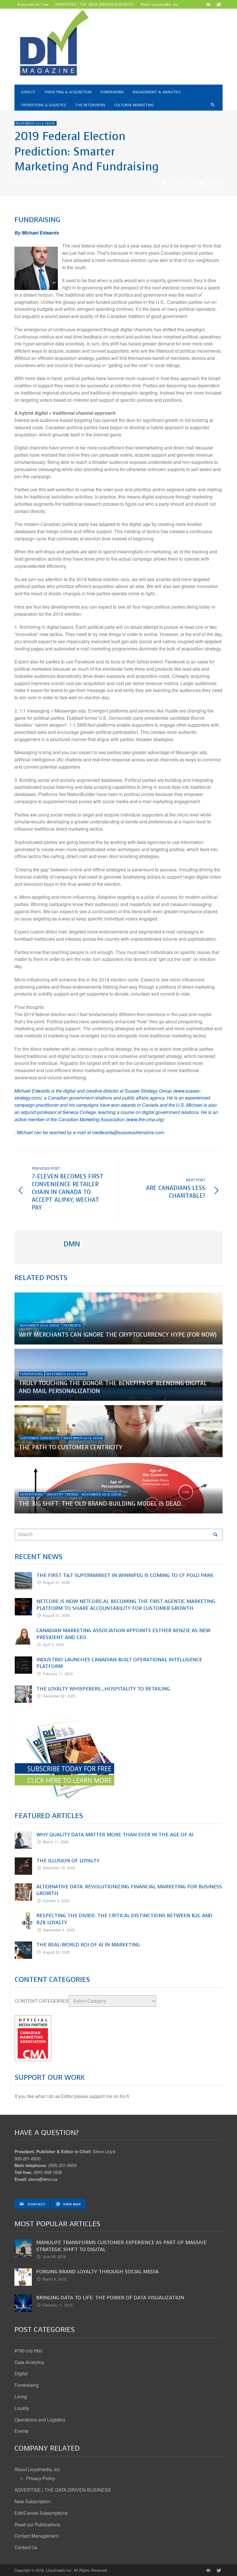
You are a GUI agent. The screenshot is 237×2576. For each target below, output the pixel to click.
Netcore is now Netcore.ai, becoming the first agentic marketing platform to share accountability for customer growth (126, 1605)
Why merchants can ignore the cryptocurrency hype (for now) (118, 1335)
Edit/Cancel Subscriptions (41, 2513)
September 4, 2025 (59, 1930)
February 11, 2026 (58, 1674)
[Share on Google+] (210, 183)
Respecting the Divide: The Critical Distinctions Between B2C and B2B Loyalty (124, 1919)
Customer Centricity (40, 1438)
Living (21, 2396)
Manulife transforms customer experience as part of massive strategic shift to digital (121, 2246)
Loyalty (22, 2408)
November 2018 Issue (36, 123)
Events (22, 2431)
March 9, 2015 (54, 2279)
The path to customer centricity (71, 1447)
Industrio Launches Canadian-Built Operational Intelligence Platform (119, 1663)
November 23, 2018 (48, 182)
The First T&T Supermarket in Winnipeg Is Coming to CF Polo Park (125, 1575)
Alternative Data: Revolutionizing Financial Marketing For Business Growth (129, 1890)
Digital (21, 2373)
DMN (19, 182)
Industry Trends (62, 1494)
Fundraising (32, 1374)
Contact (36, 2204)
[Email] (208, 4)
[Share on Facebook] (193, 183)
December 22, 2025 (59, 1696)
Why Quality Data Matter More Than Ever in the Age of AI (115, 1835)
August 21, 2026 (56, 1582)
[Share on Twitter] (201, 183)
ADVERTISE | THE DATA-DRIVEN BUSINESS (63, 2490)
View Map (72, 2204)
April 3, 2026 (53, 1644)
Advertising (32, 1494)
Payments (72, 1325)
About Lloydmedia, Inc (37, 2469)
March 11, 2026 (56, 1842)
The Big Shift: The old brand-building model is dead (100, 1504)
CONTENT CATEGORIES (42, 2001)
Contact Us (26, 2547)
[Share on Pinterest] (218, 183)
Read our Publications (37, 2524)
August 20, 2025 (56, 1952)
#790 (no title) (28, 2351)
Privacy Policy (41, 2478)
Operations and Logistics (40, 2420)
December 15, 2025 (59, 1868)
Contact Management (36, 2536)
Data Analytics (29, 2362)
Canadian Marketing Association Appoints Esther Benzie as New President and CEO (123, 1634)
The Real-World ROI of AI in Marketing (88, 1945)
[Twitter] (218, 4)
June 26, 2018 (54, 2256)
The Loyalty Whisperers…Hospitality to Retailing (103, 1689)
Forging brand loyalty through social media (97, 2272)
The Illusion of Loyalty (68, 1861)
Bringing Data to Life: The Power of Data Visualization (110, 2298)
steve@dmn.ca (43, 2179)
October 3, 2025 (56, 1901)
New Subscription (33, 2501)
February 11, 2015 (58, 2305)
